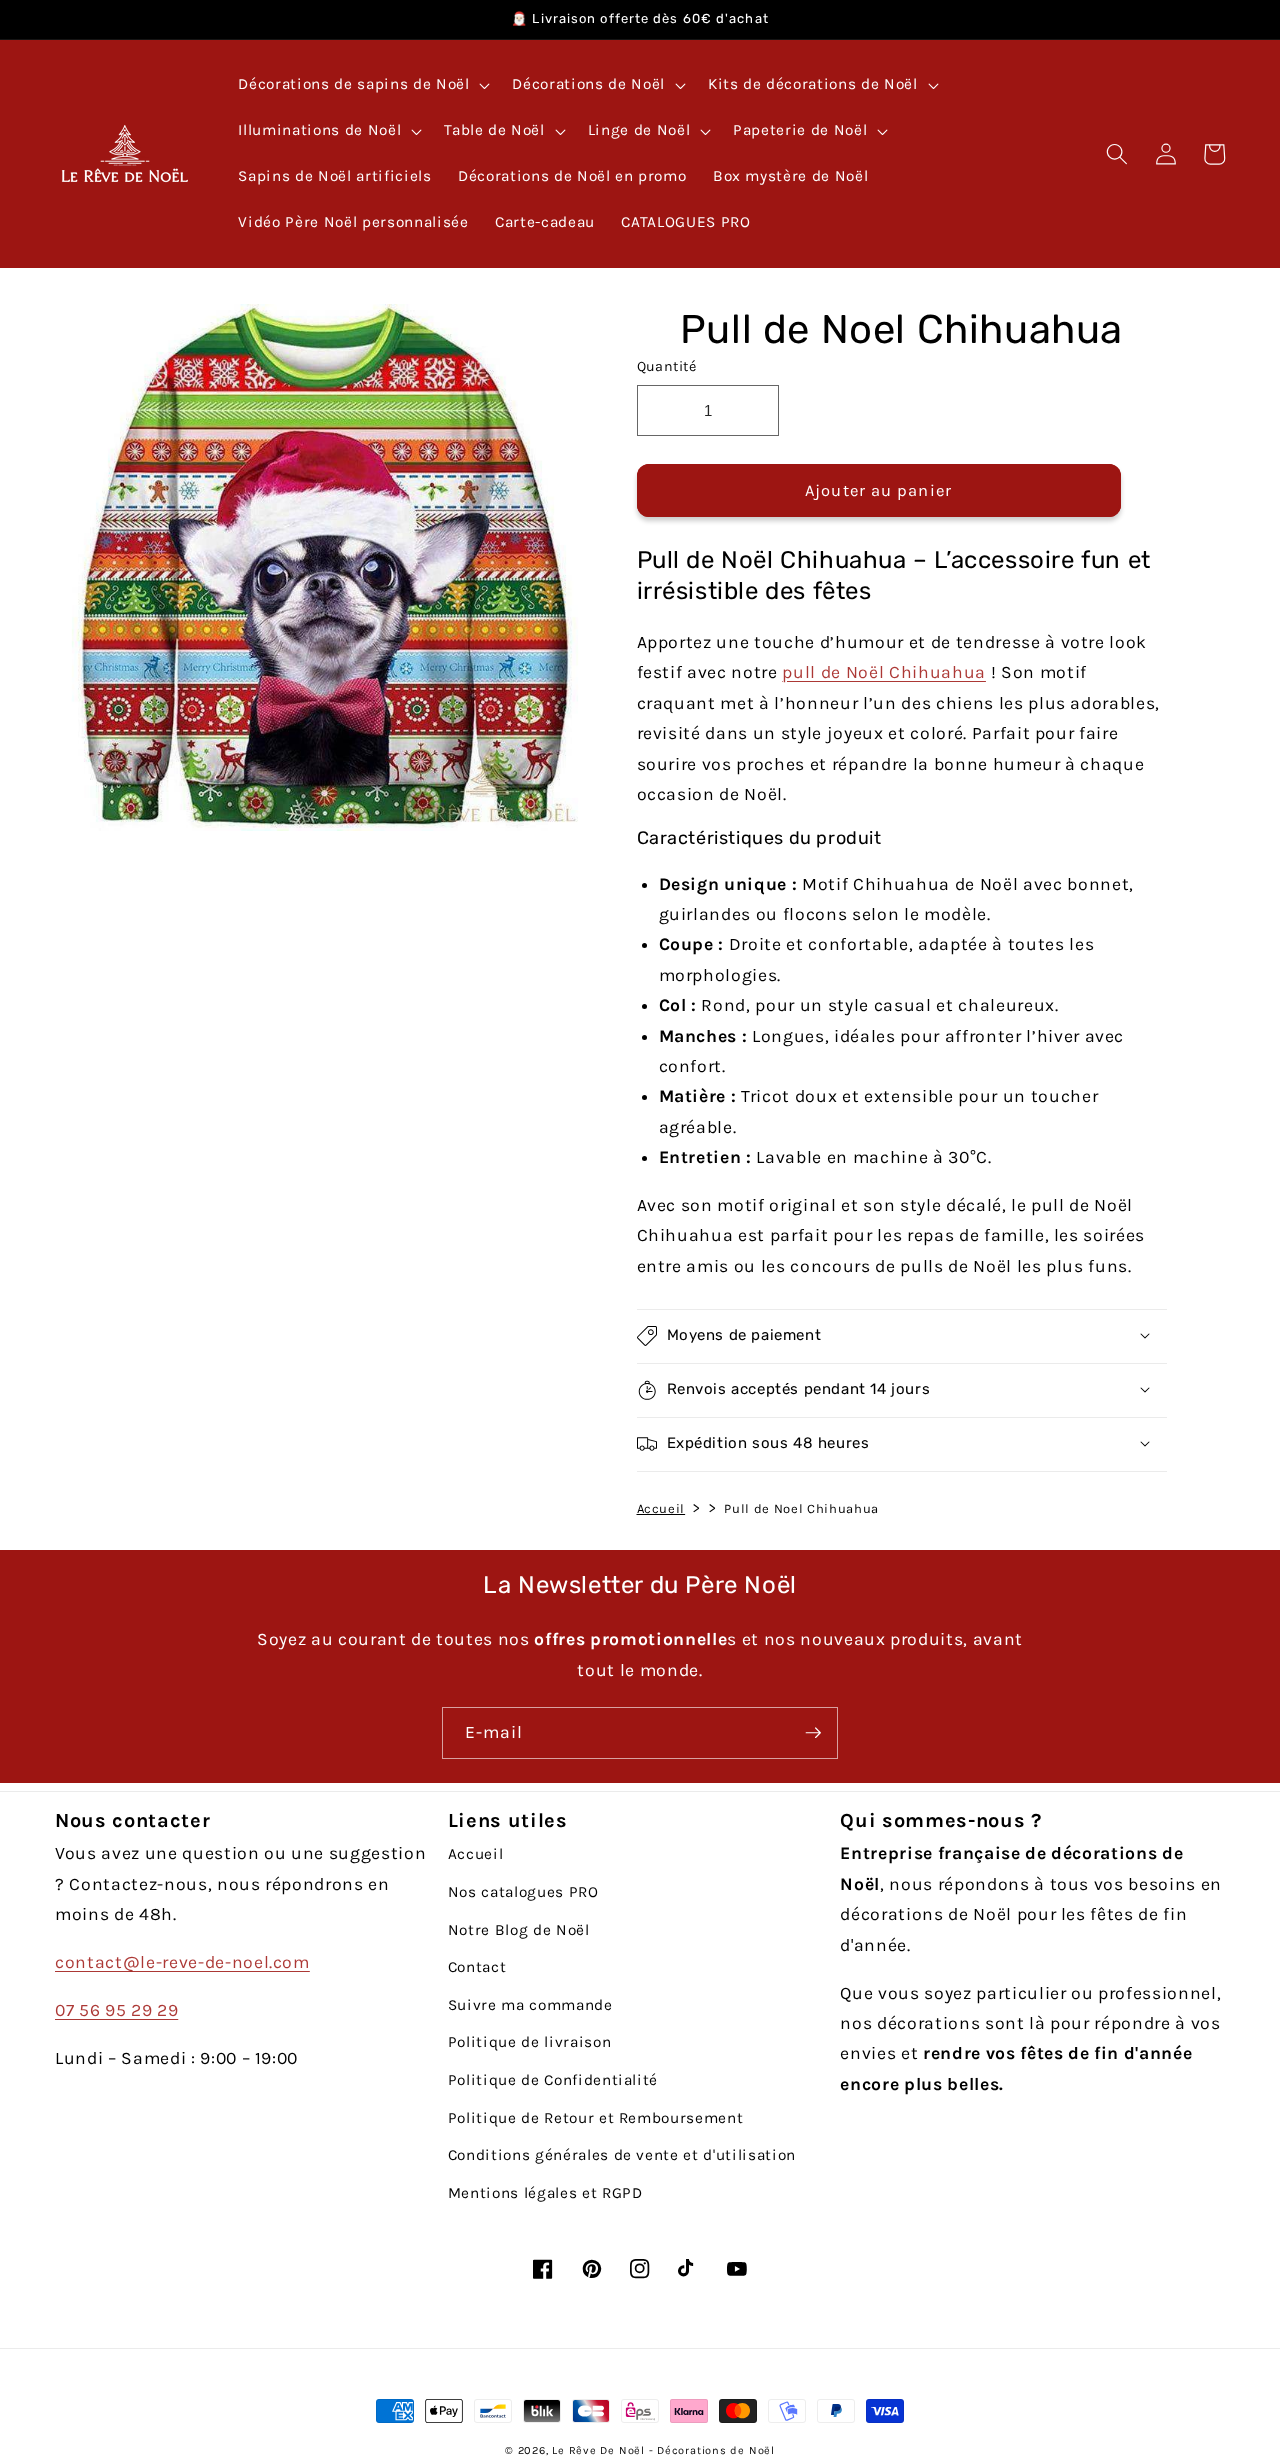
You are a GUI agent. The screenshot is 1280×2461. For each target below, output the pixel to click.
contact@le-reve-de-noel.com (182, 1962)
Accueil (661, 1507)
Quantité (667, 366)
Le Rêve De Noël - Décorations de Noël (663, 2450)
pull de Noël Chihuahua (884, 672)
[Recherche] (1117, 154)
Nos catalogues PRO (523, 1892)
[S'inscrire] (813, 1733)
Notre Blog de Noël (519, 1930)
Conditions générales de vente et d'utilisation (622, 2155)
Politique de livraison (530, 2042)
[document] (318, 572)
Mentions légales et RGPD (545, 2193)
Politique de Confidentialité (553, 2080)
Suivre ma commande (530, 2005)
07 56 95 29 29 (116, 2010)
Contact (477, 1967)
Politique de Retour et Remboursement (596, 2118)
